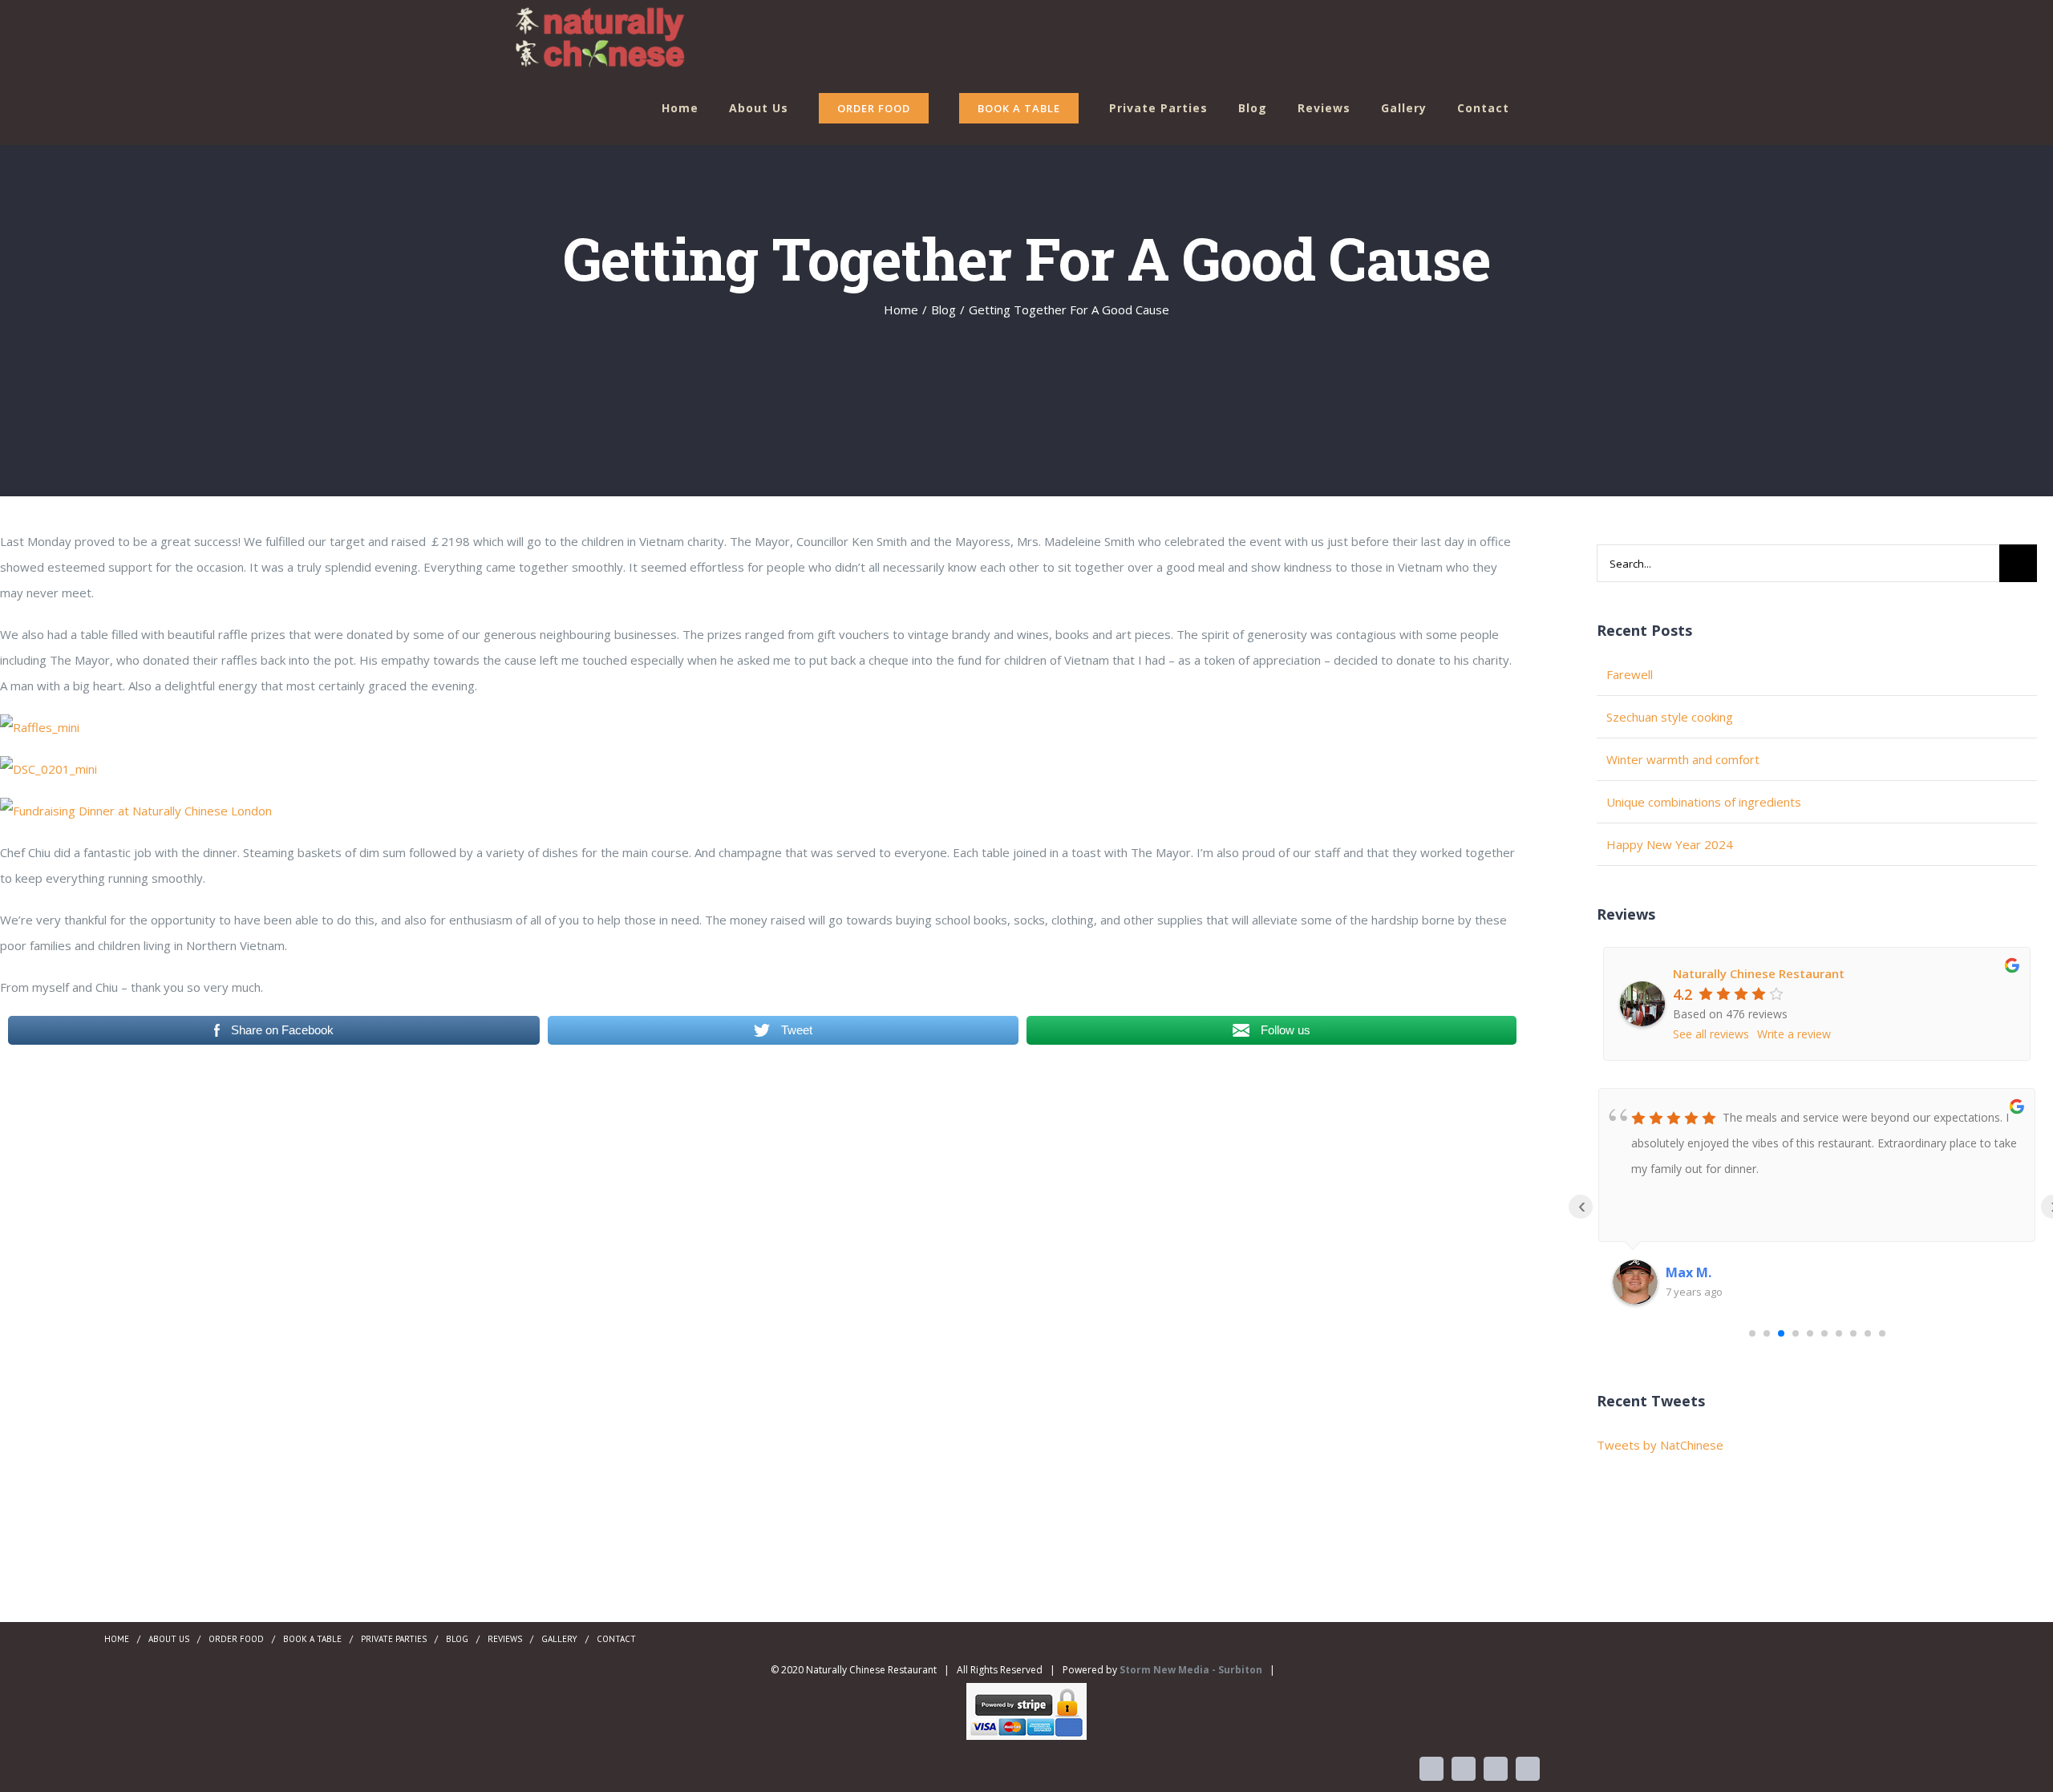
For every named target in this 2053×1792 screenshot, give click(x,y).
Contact (616, 1639)
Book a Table (312, 1639)
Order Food (236, 1639)
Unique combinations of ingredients (1704, 802)
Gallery (559, 1639)
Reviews (505, 1639)
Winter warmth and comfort (1683, 759)
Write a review (1794, 1034)
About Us (169, 1639)
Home (117, 1639)
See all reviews (1711, 1034)
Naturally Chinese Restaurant (1759, 973)
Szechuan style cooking (1670, 717)
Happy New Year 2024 (1670, 844)
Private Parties (394, 1639)
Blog (457, 1639)
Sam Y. (1687, 1272)
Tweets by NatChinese (1660, 1445)
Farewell (1630, 674)
